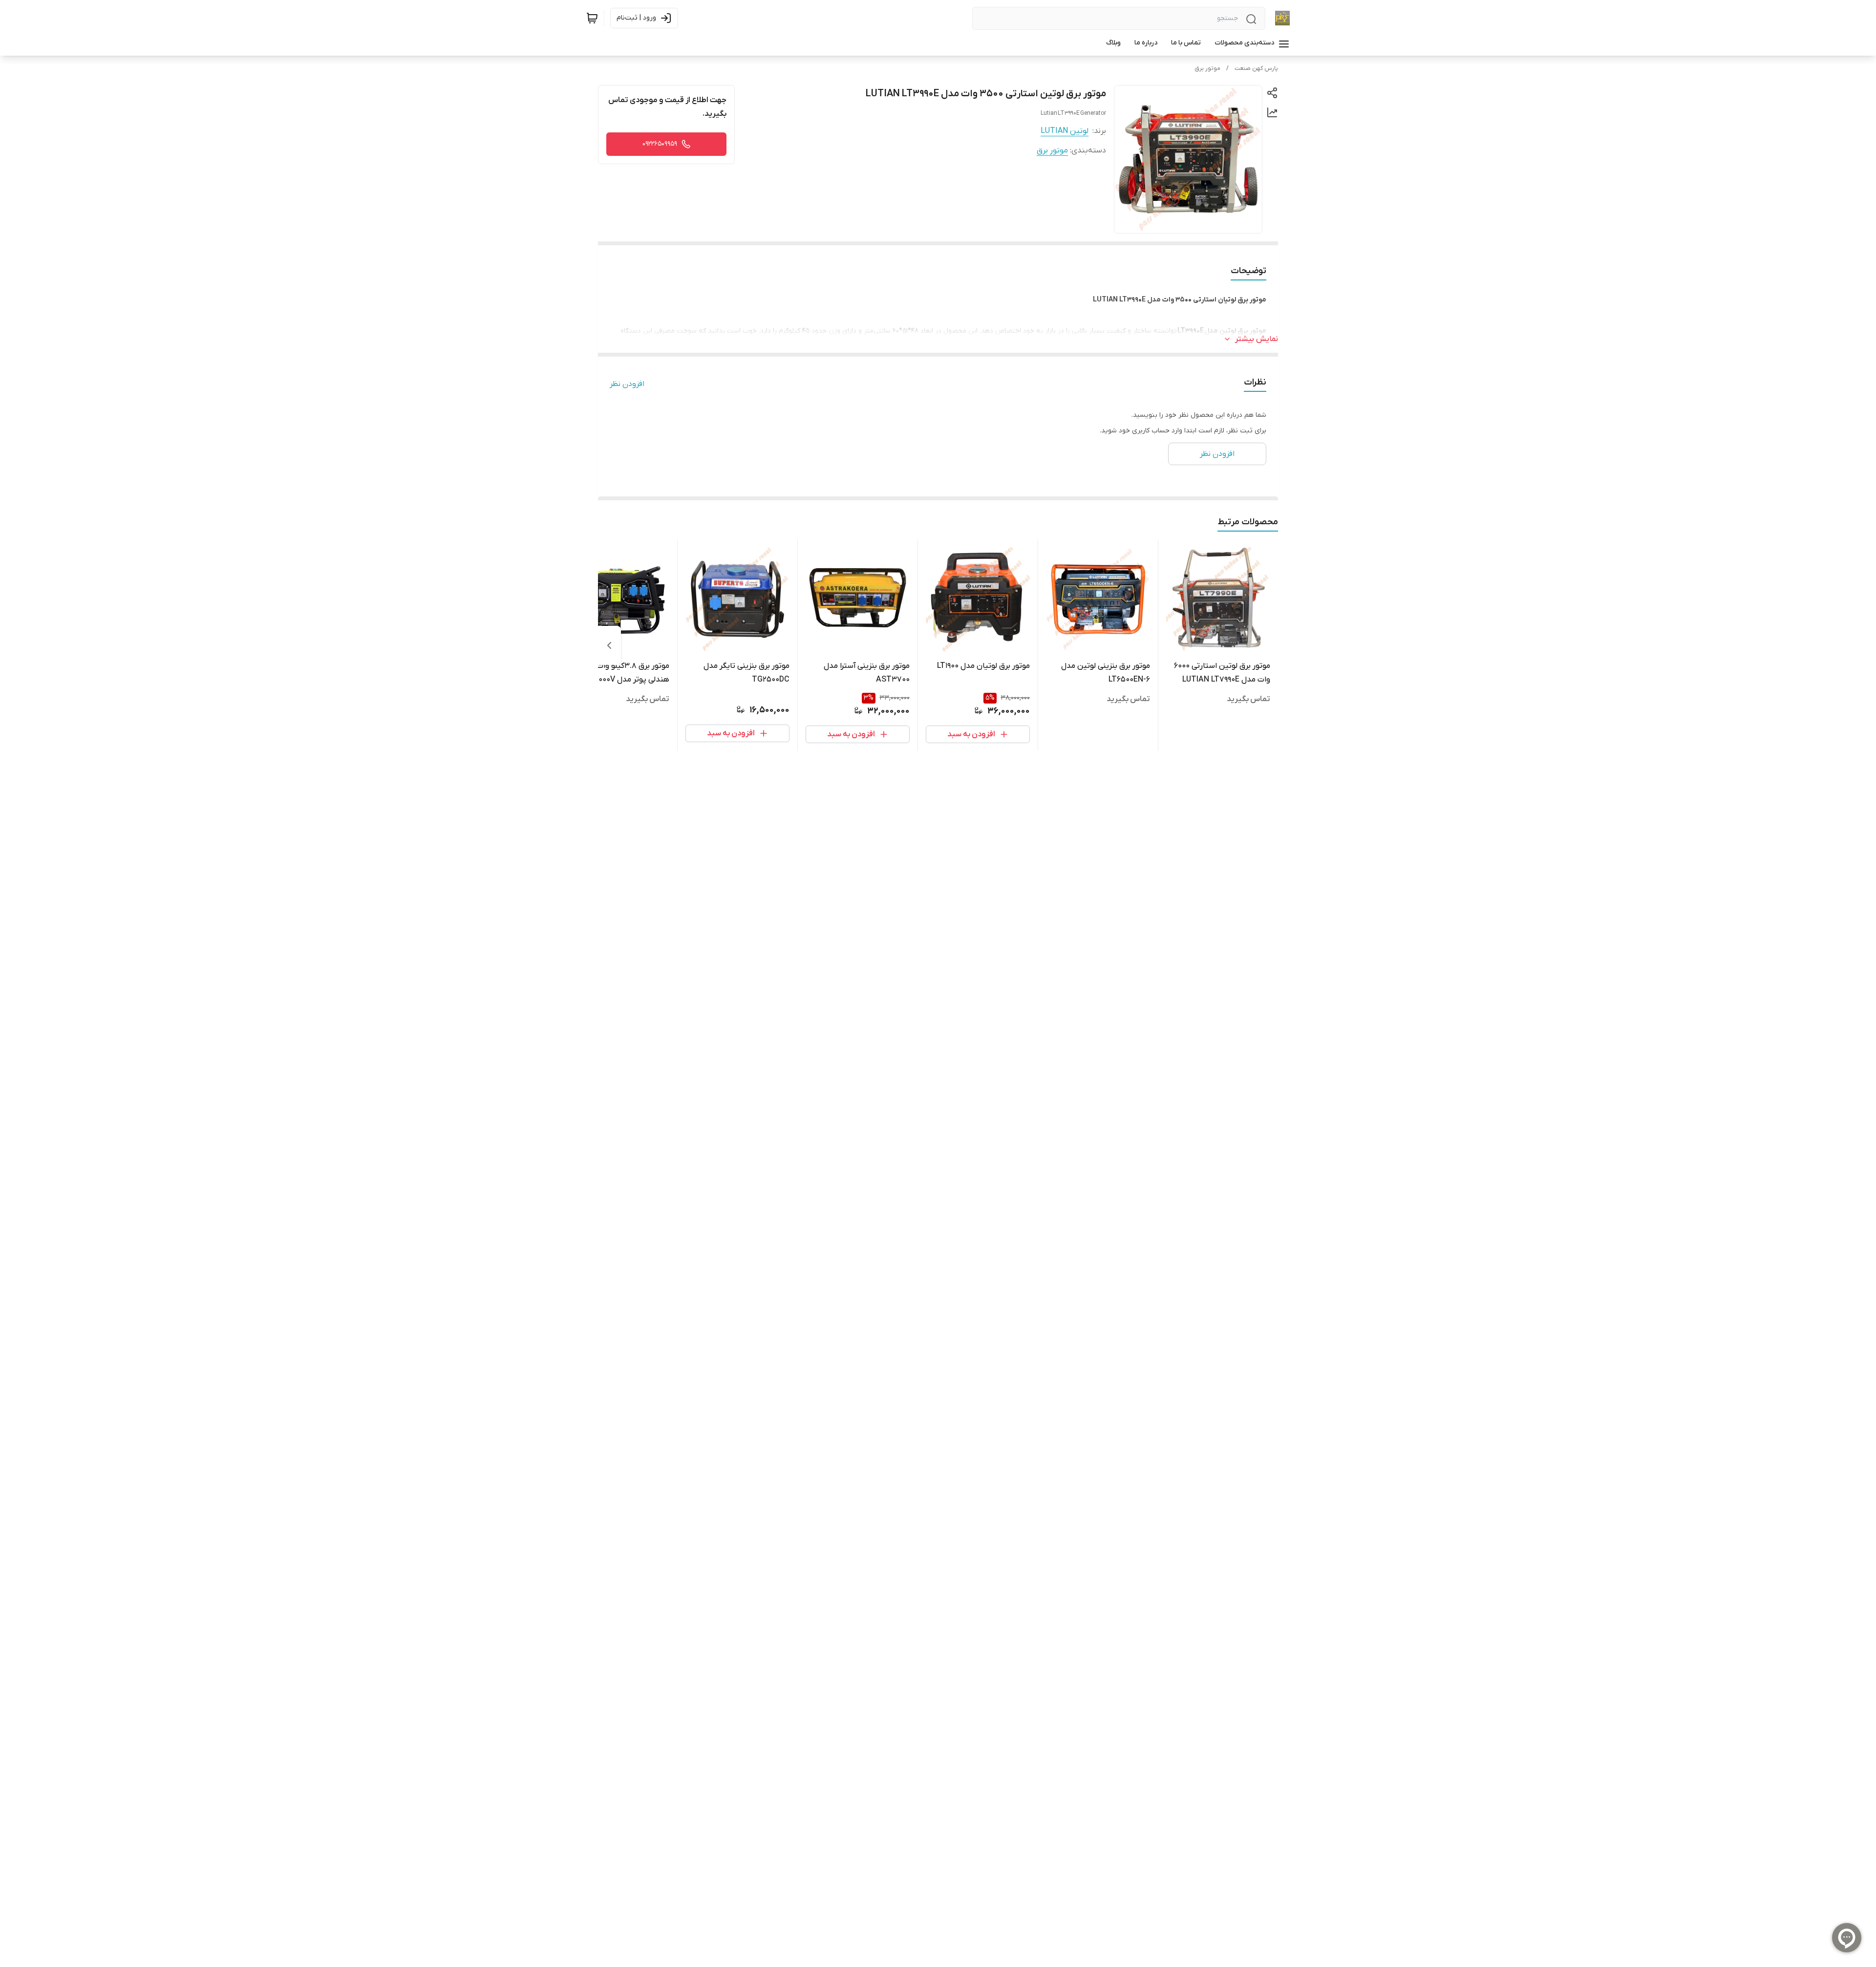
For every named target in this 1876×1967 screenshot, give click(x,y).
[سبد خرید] (592, 18)
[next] (609, 645)
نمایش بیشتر (1257, 339)
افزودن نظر (627, 384)
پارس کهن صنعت (1256, 68)
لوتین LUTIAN (1065, 131)
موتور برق (1207, 68)
